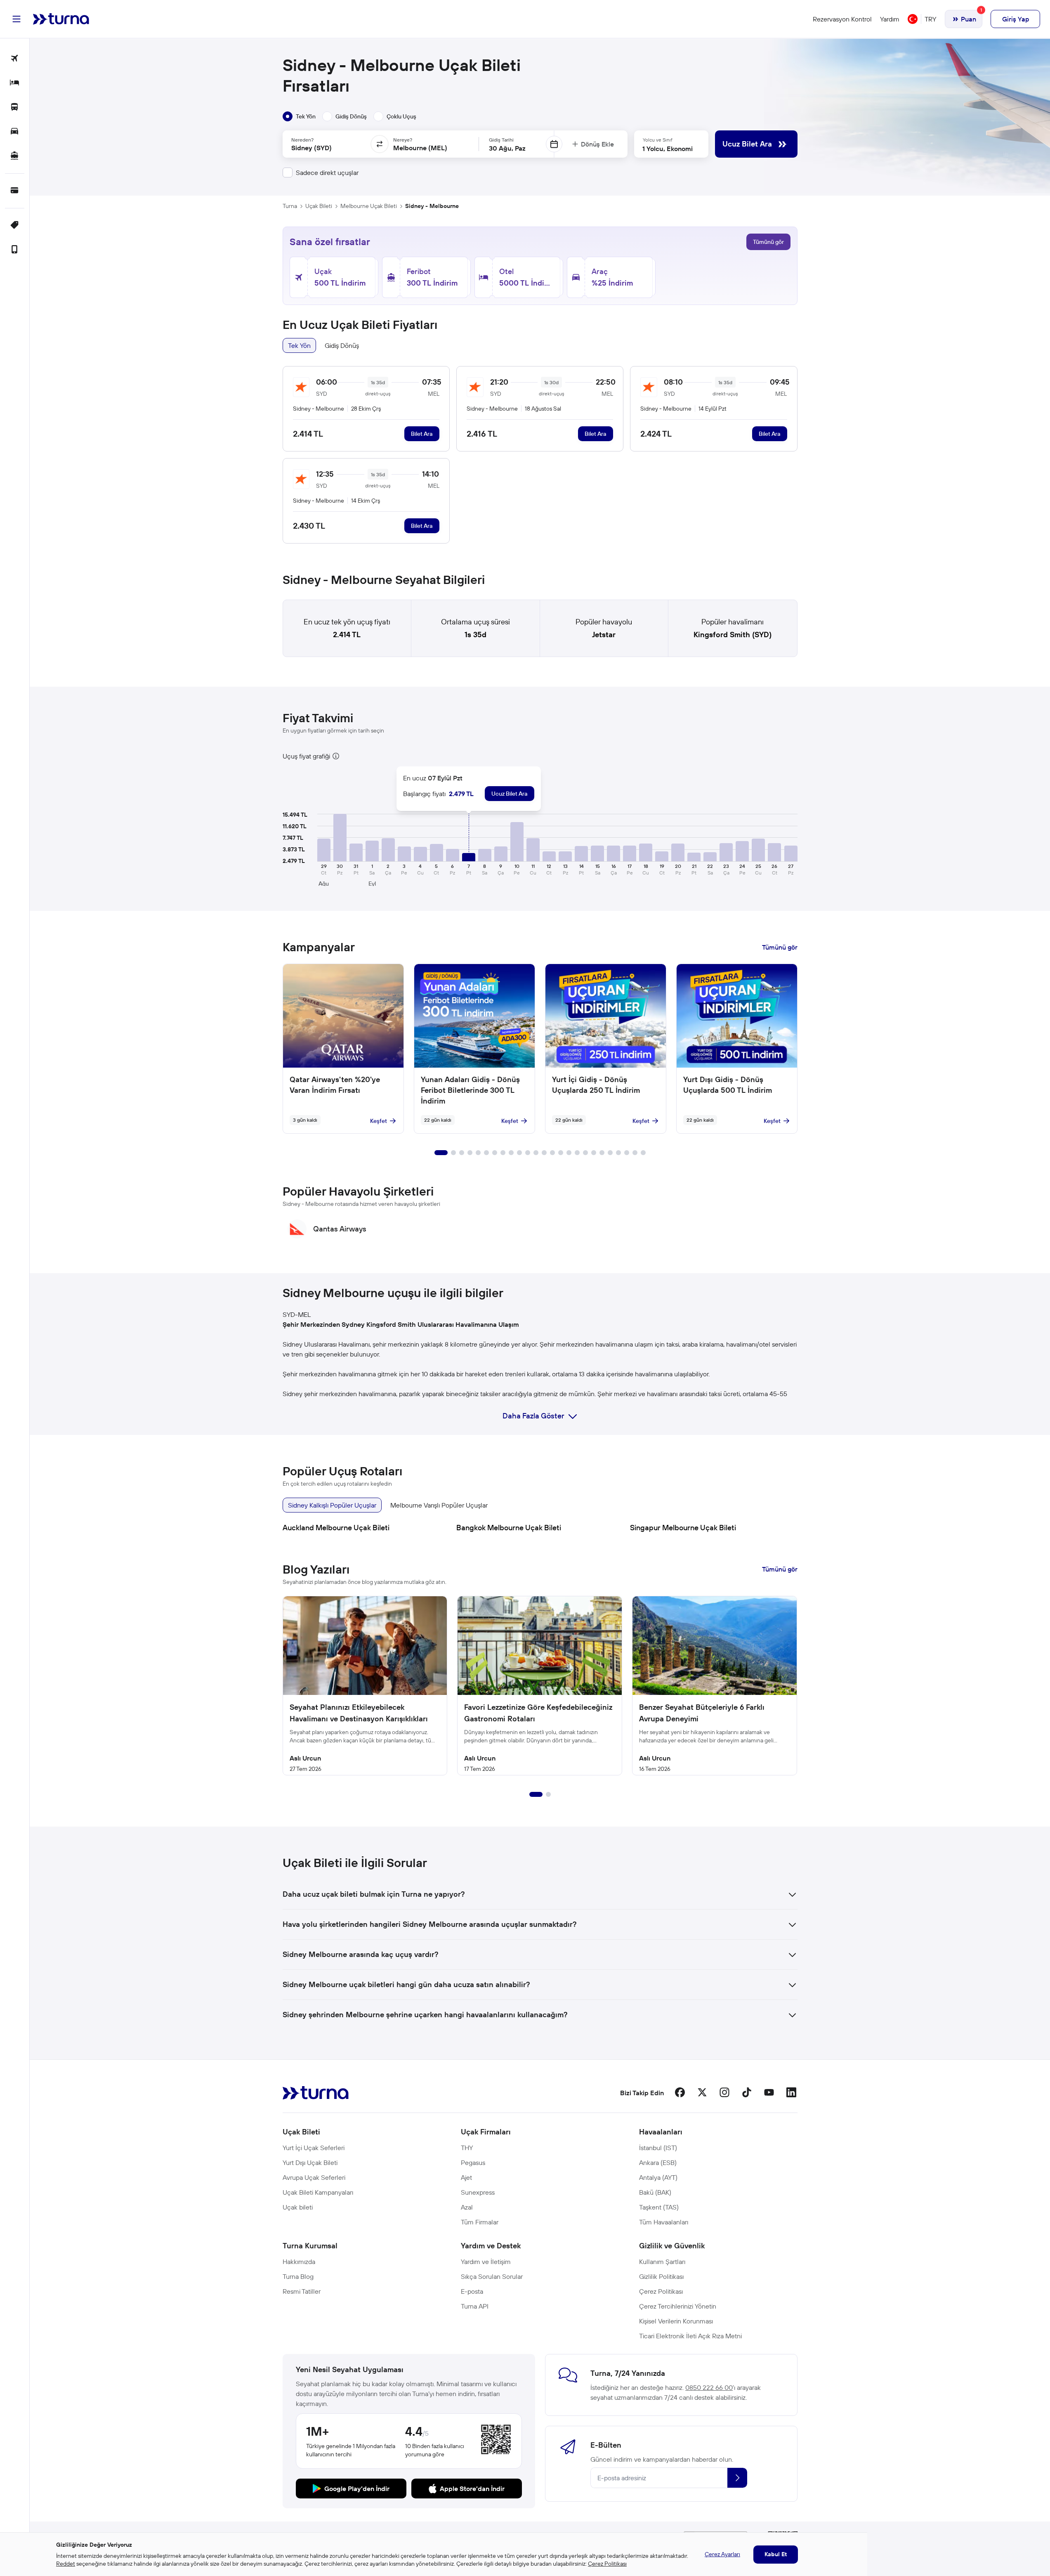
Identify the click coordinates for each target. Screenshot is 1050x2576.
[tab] (299, 116)
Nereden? (302, 140)
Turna (290, 206)
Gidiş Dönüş (342, 345)
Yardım (890, 19)
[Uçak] (15, 59)
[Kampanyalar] (15, 226)
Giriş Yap (1016, 19)
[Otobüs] (15, 108)
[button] (324, 850)
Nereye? (403, 140)
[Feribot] (15, 156)
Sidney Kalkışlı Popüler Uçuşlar (332, 1505)
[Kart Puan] (15, 191)
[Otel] (15, 83)
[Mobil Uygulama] (15, 250)
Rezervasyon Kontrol (842, 19)
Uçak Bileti (319, 206)
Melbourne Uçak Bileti (369, 206)
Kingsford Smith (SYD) (733, 635)
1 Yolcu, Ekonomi (668, 149)
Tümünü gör (768, 242)
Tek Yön (299, 345)
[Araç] (15, 132)
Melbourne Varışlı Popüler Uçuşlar (439, 1505)
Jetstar (604, 635)
